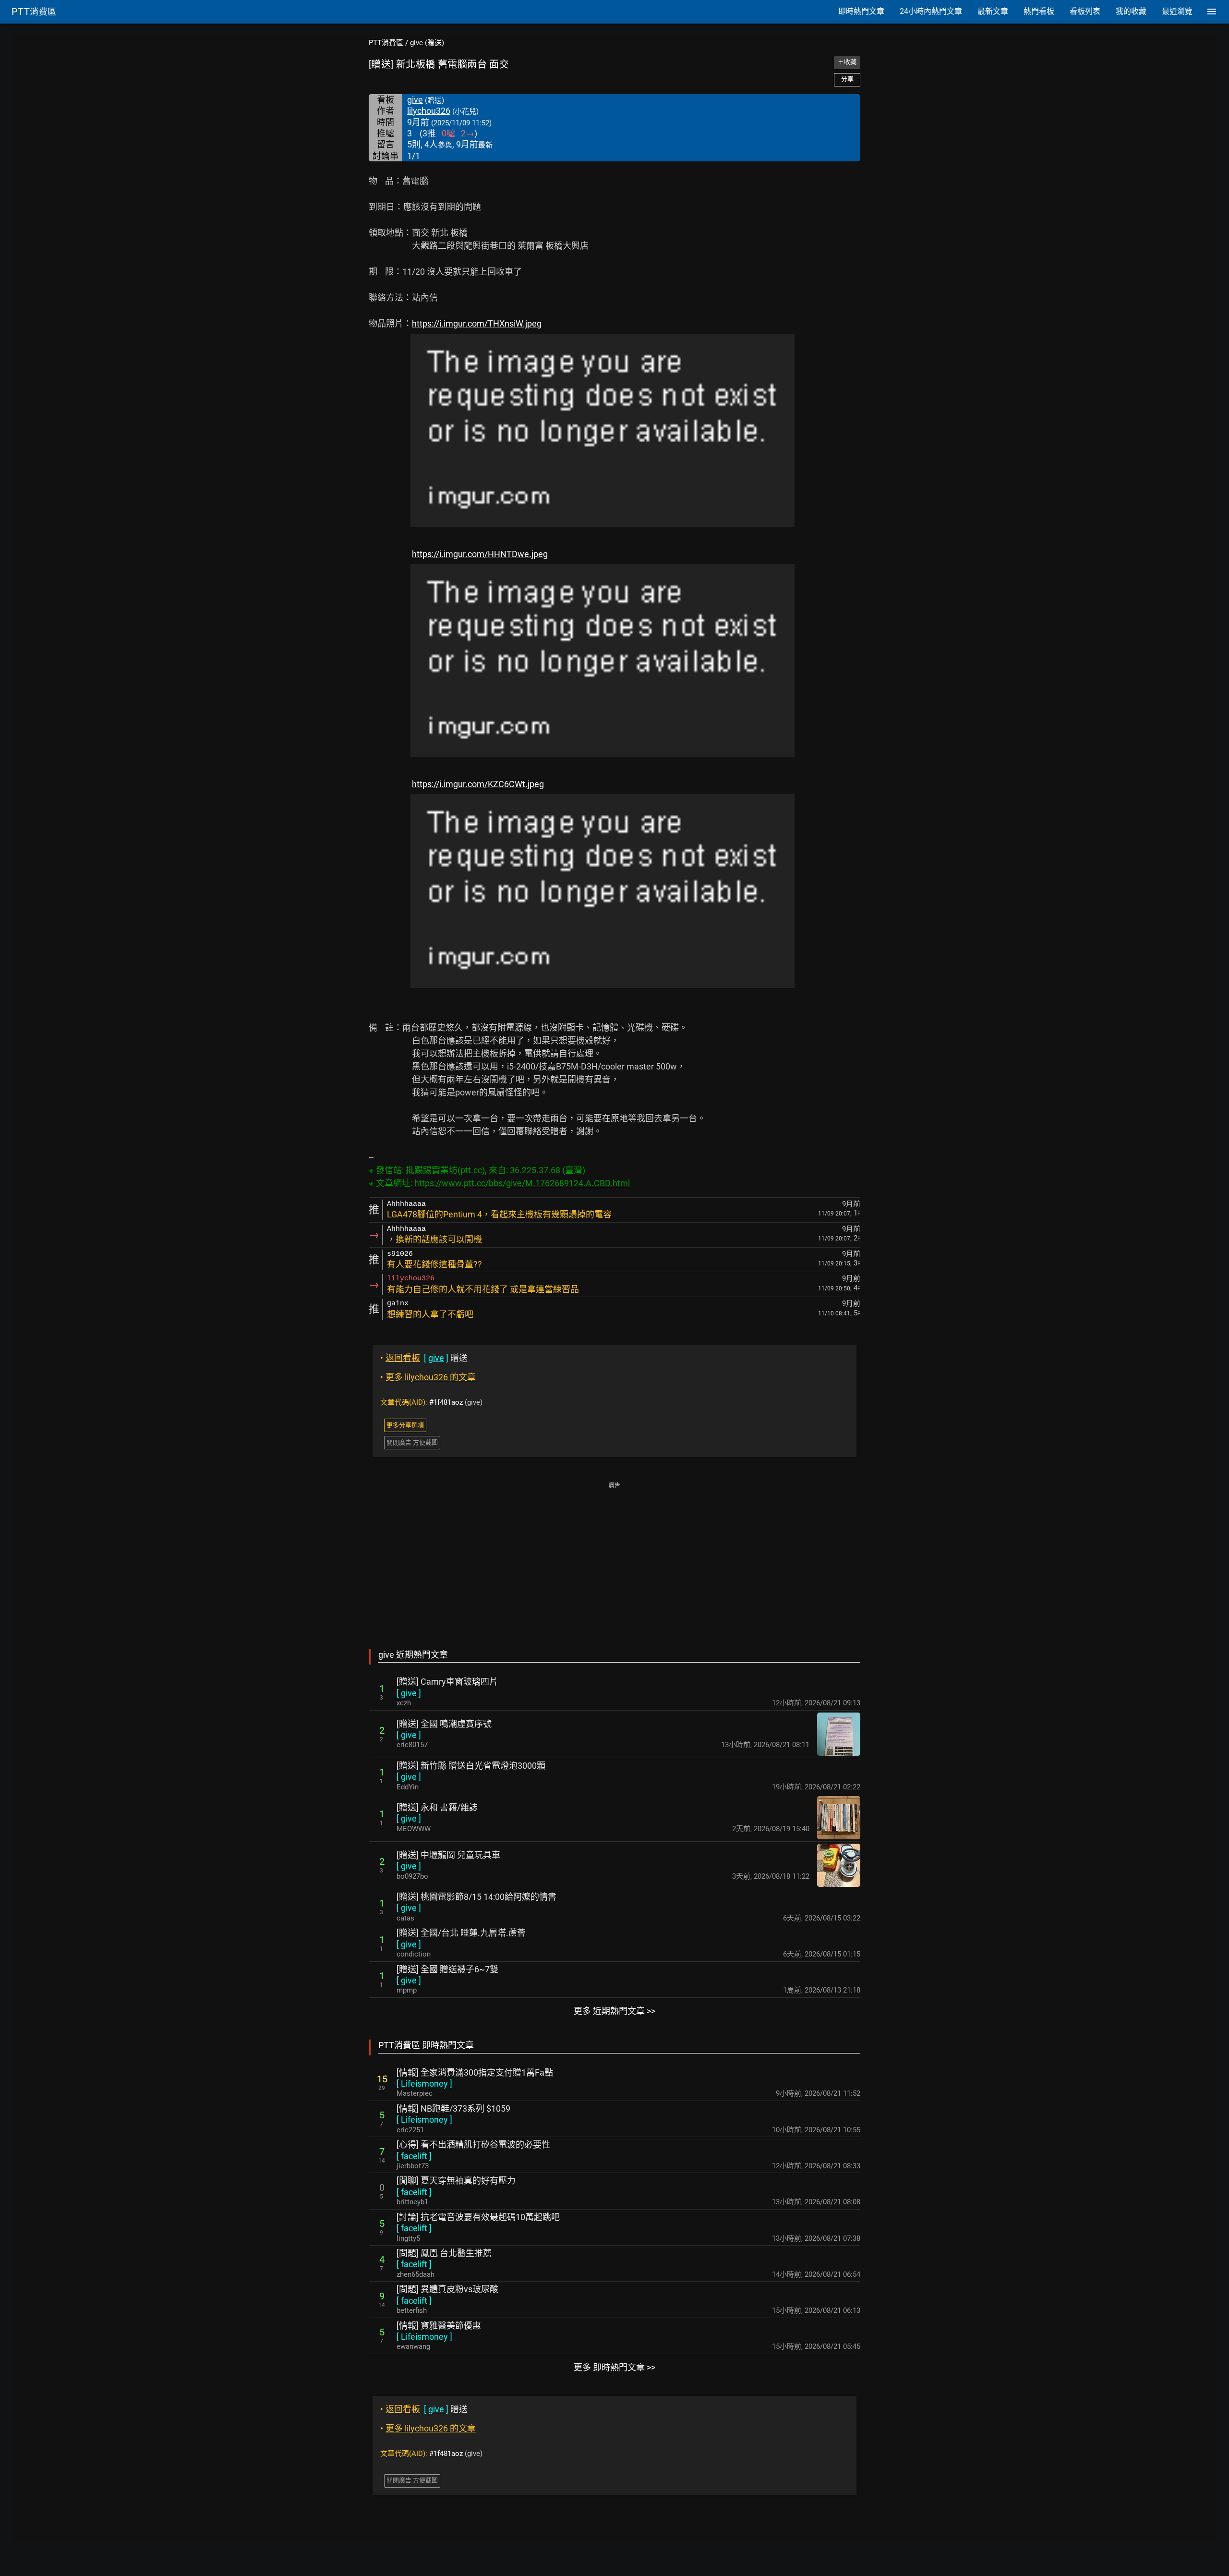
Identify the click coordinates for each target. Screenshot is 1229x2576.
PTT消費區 (386, 43)
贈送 (424, 1358)
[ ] (409, 1693)
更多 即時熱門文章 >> (614, 2367)
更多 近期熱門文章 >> (614, 2011)
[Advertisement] (614, 1559)
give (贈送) (427, 43)
